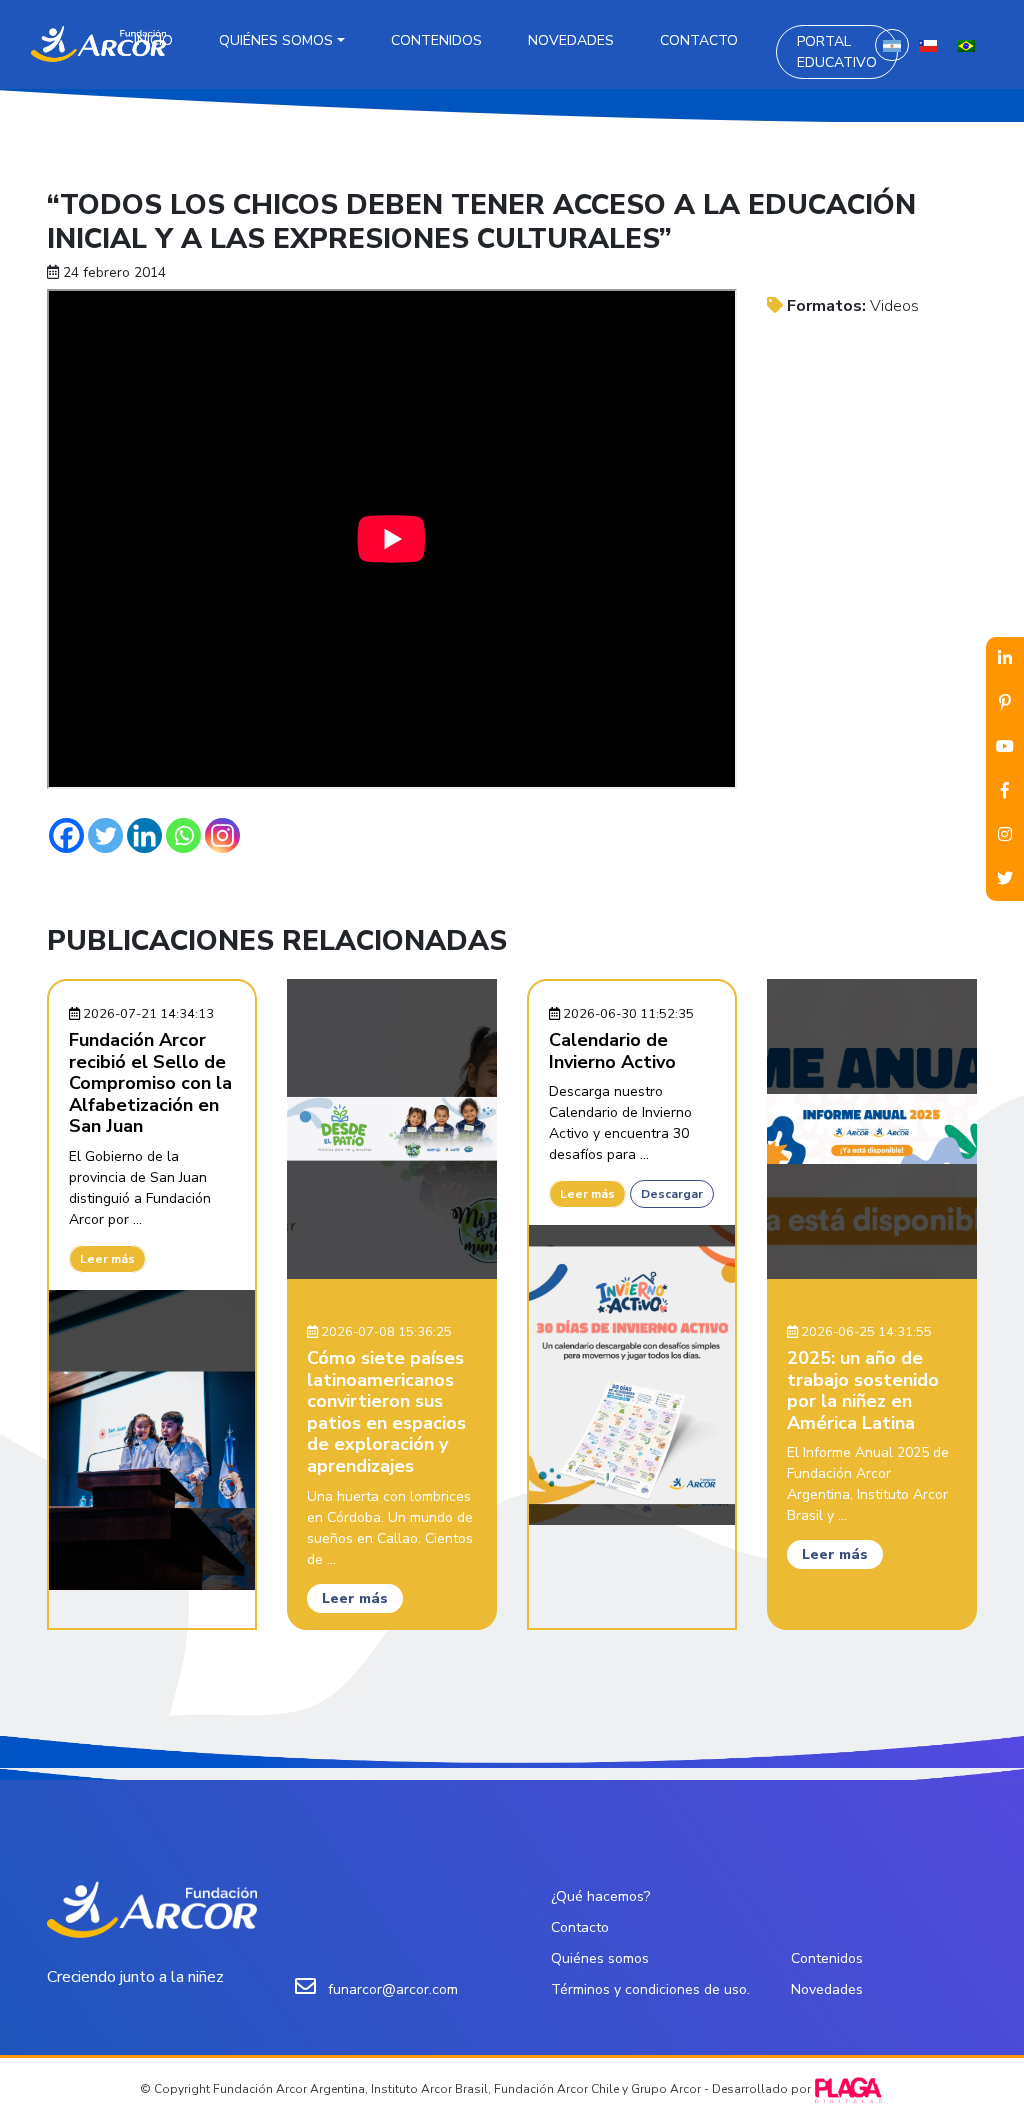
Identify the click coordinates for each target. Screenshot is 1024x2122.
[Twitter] (105, 835)
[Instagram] (222, 835)
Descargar (672, 1194)
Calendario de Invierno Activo (612, 1051)
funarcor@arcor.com (393, 1989)
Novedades (571, 40)
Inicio (153, 40)
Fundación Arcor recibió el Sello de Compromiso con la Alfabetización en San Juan (150, 1083)
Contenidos (436, 40)
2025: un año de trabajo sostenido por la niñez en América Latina (863, 1390)
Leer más (107, 1259)
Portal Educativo (837, 52)
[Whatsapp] (183, 835)
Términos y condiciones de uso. (650, 1989)
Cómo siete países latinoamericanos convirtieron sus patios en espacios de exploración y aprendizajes (386, 1412)
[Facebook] (66, 835)
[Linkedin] (144, 835)
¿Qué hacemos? (600, 1896)
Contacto (699, 40)
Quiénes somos (276, 40)
